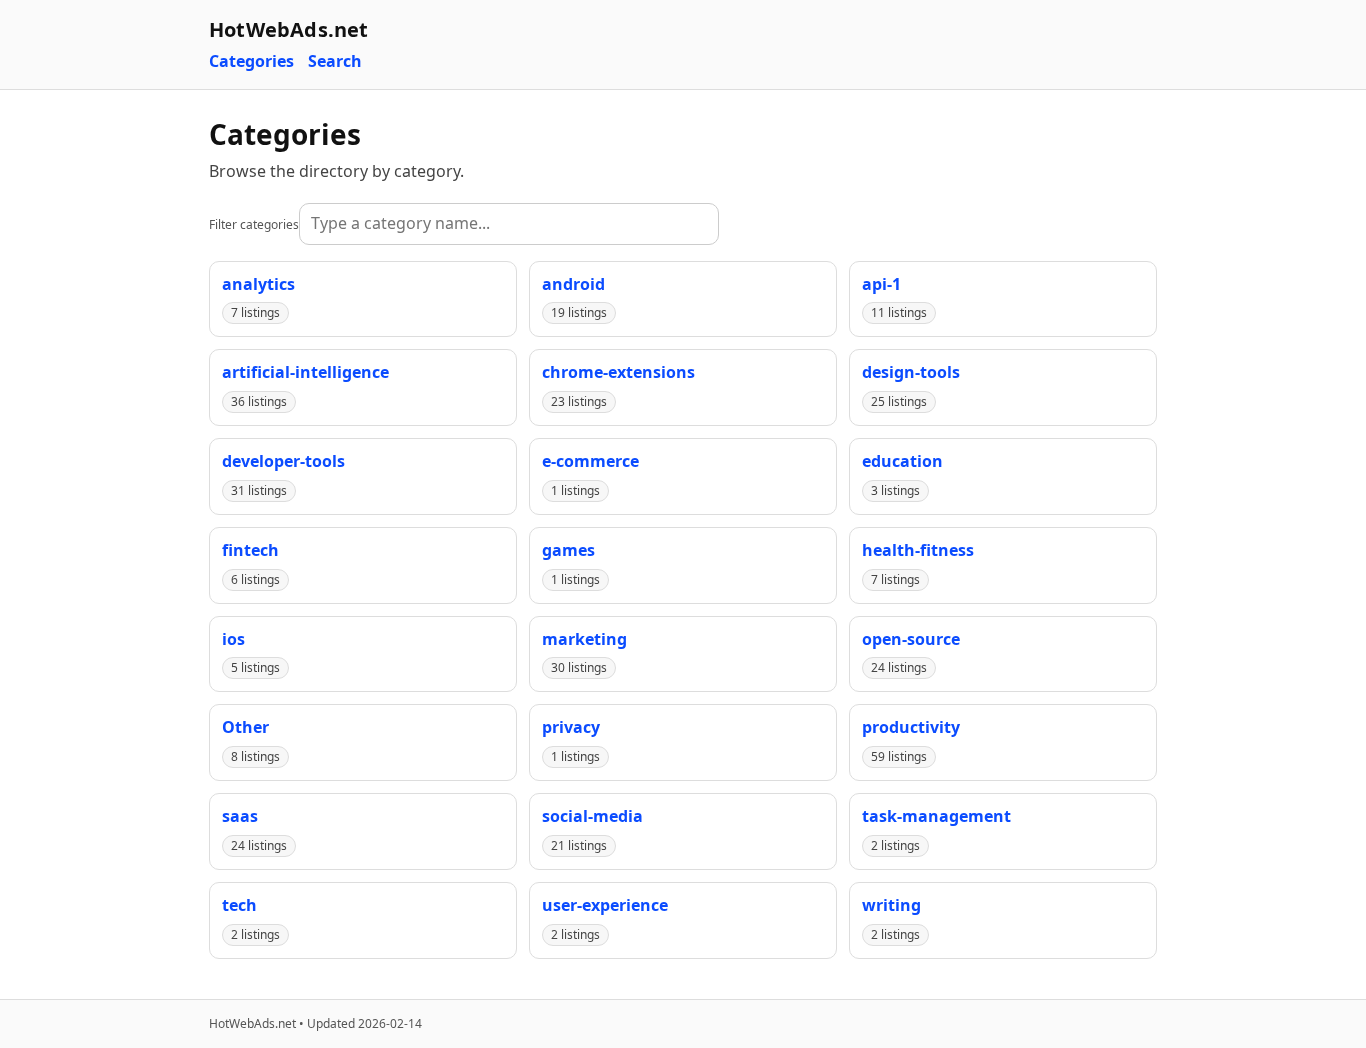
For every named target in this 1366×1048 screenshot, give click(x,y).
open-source (911, 639)
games (568, 550)
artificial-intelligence (305, 372)
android (573, 284)
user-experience (605, 905)
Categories (251, 61)
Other (245, 727)
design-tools (911, 372)
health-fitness (918, 550)
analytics (258, 284)
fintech (250, 550)
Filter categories (254, 224)
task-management (936, 816)
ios (233, 639)
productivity (911, 727)
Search (335, 61)
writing (891, 905)
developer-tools (283, 461)
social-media (592, 816)
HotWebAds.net (289, 29)
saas (240, 816)
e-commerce (590, 461)
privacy (571, 727)
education (902, 461)
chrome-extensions (618, 372)
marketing (584, 639)
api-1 (881, 284)
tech (239, 905)
